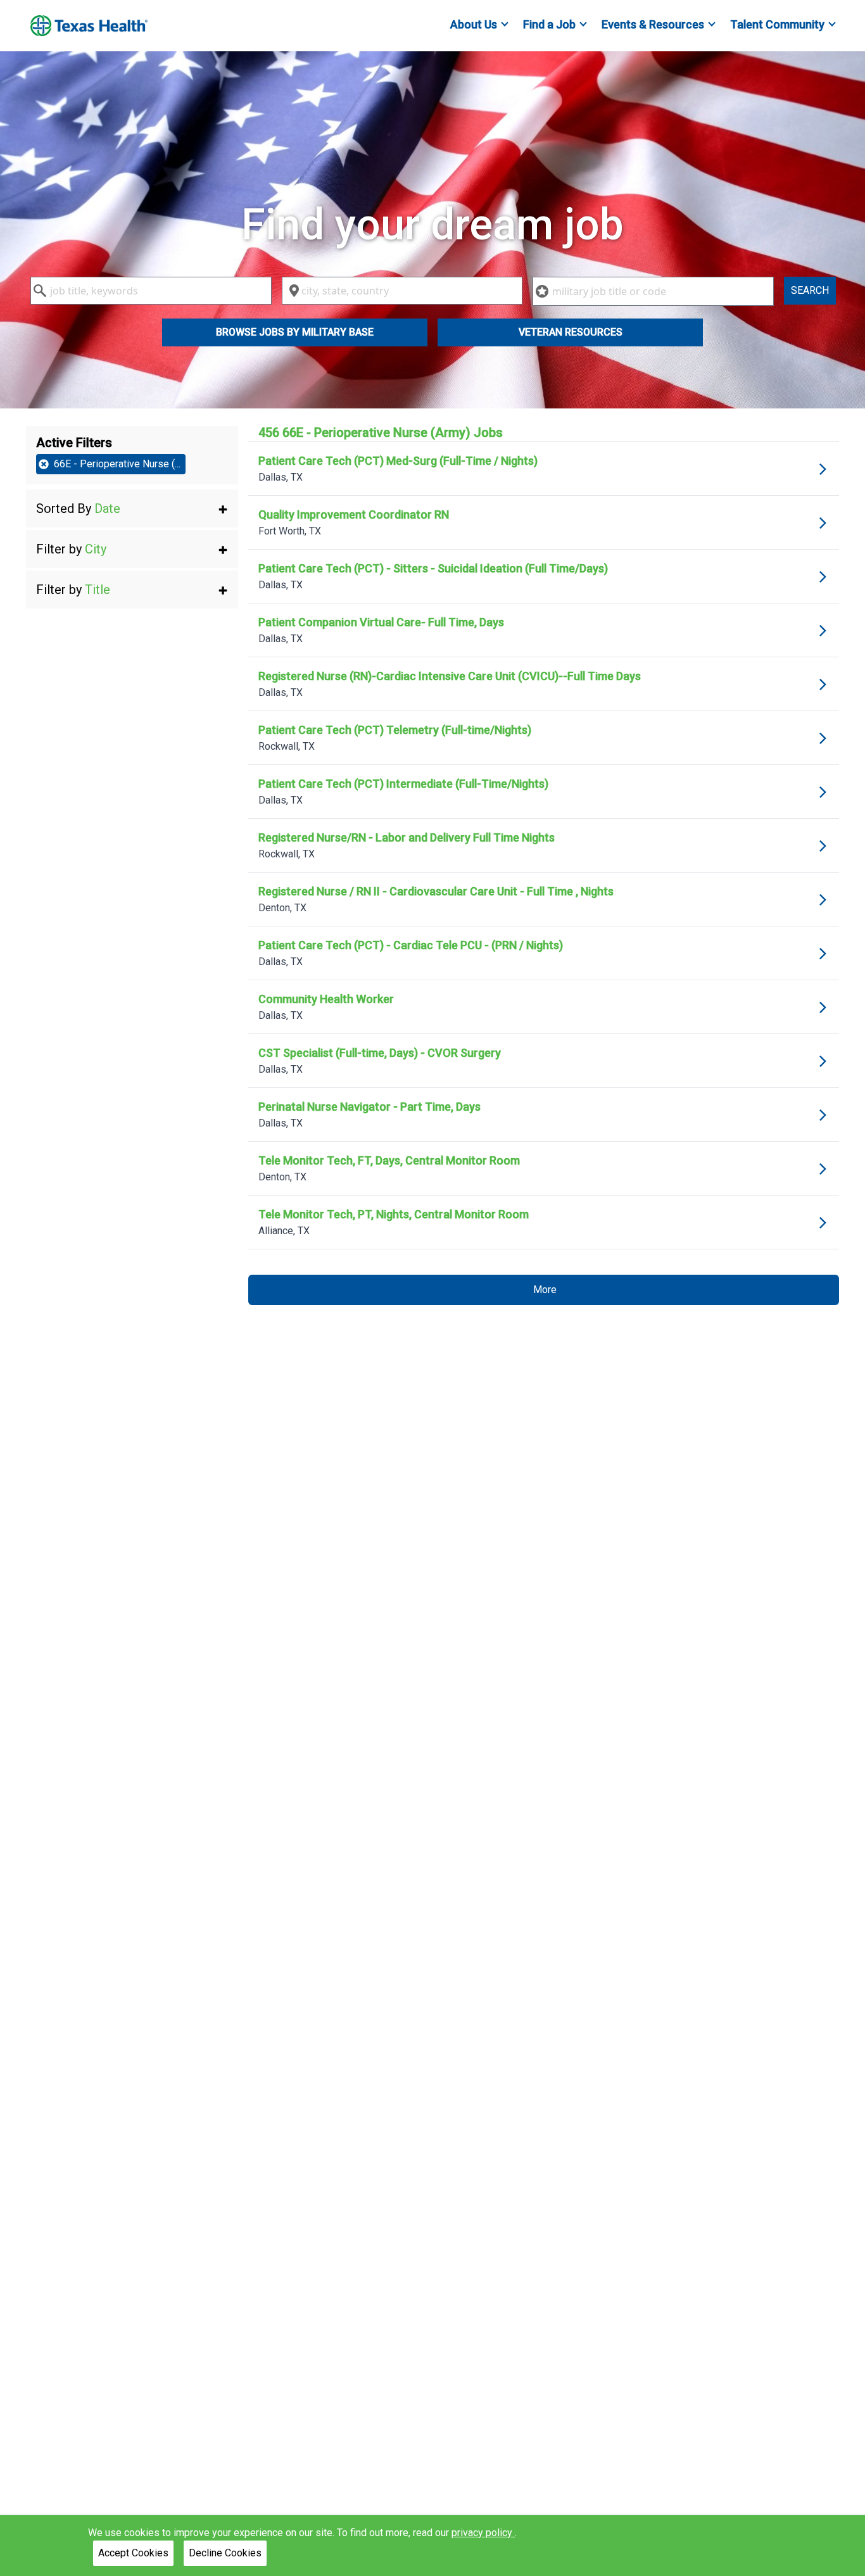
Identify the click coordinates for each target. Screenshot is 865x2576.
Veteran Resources (571, 332)
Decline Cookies (225, 2553)
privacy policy (483, 2533)
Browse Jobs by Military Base (295, 332)
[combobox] (151, 291)
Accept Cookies (133, 2553)
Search (810, 290)
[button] (132, 508)
